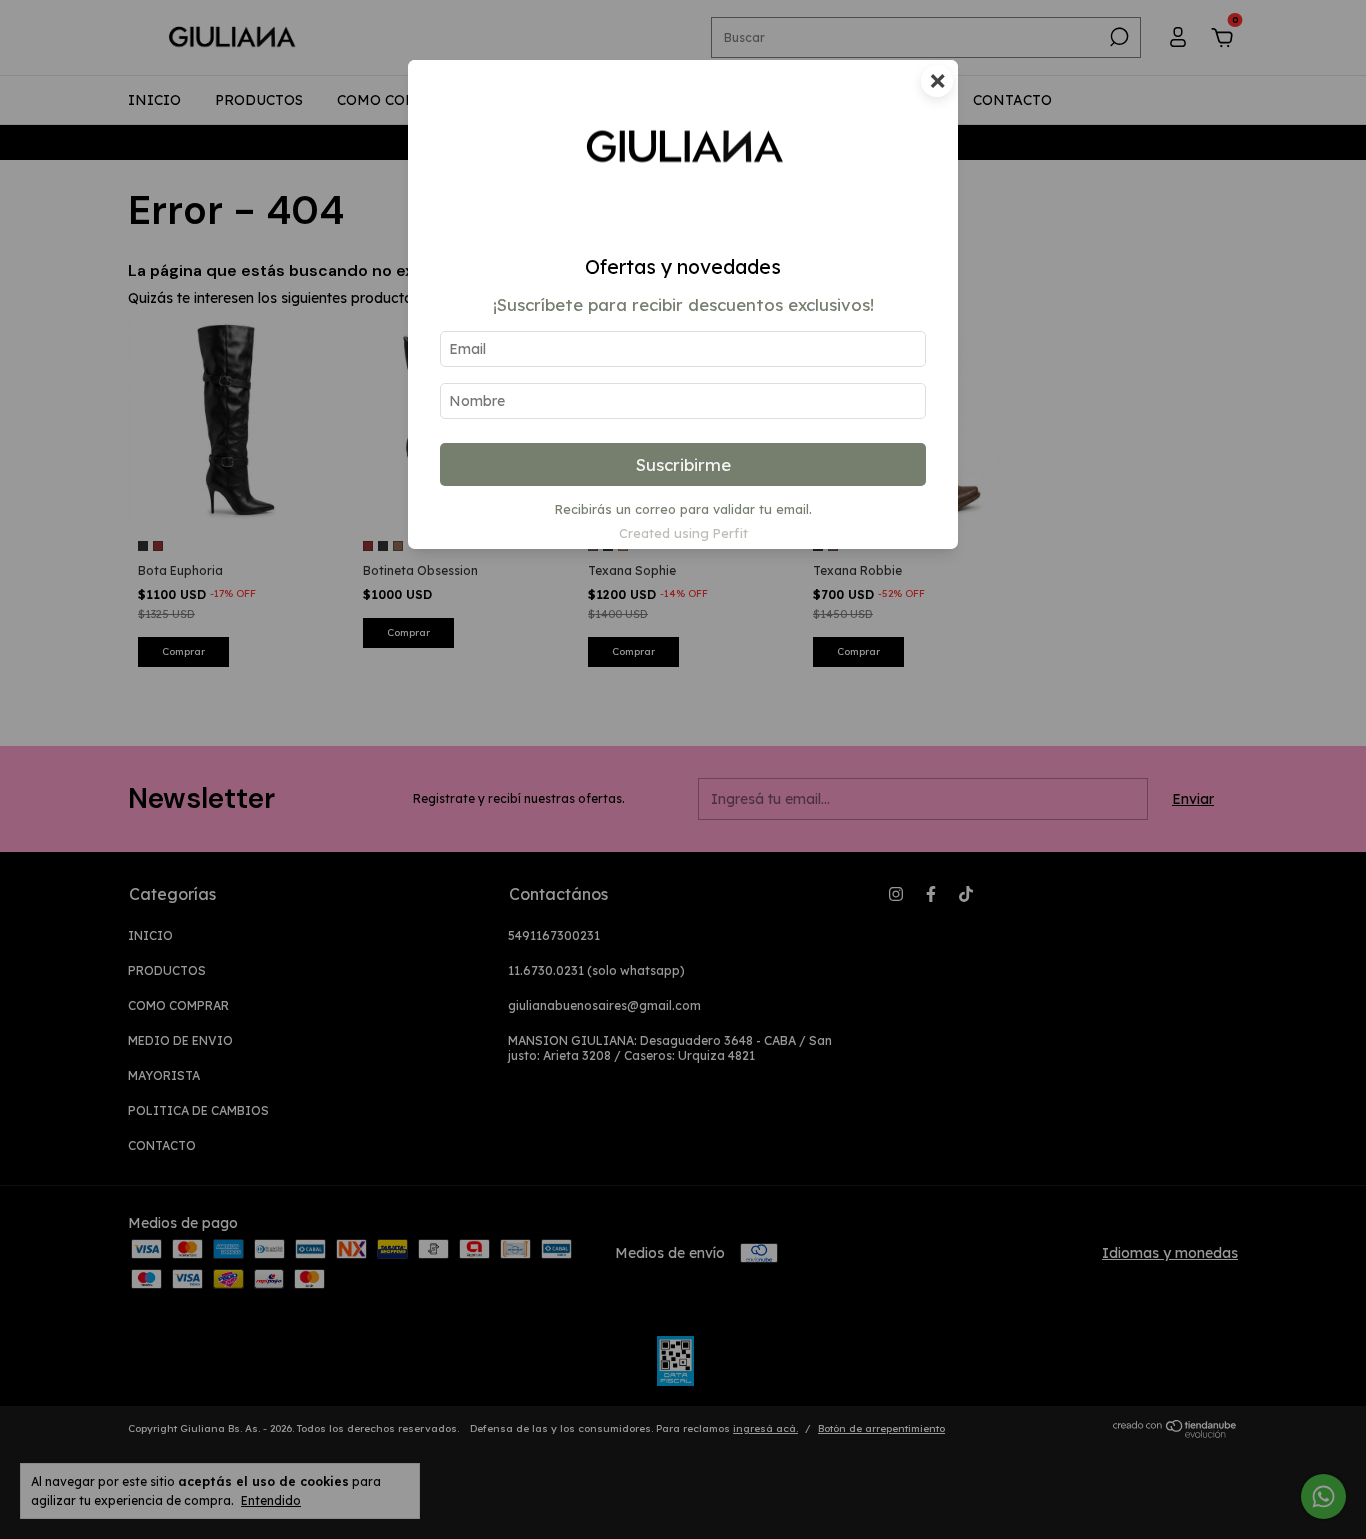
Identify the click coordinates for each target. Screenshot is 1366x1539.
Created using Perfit (683, 533)
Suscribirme (683, 464)
